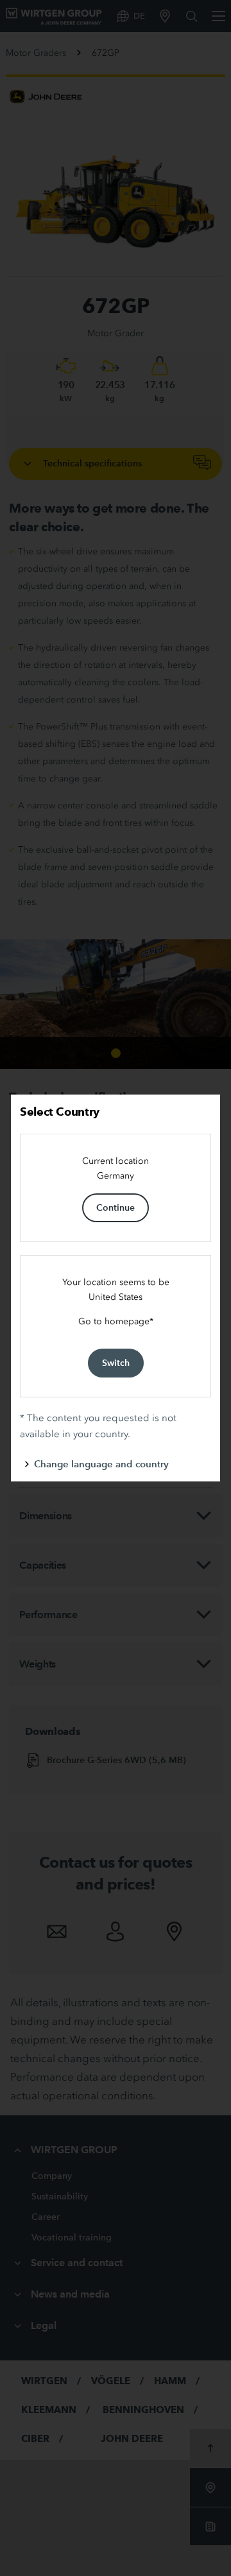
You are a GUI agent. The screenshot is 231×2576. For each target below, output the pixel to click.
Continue (116, 1207)
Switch (116, 1363)
